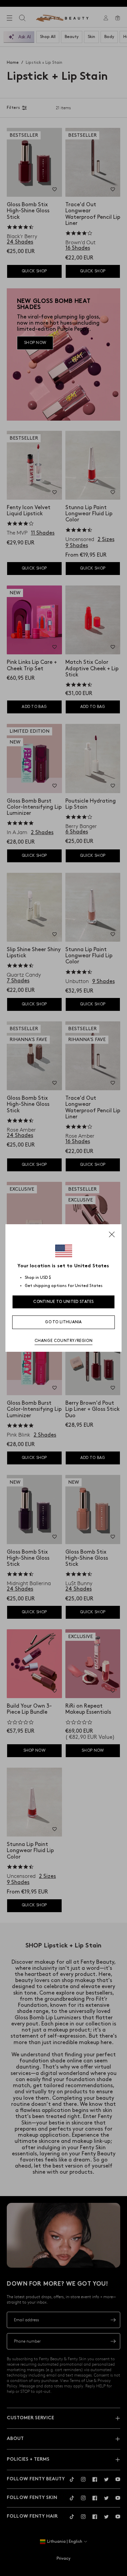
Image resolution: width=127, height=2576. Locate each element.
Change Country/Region (64, 1341)
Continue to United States (63, 1302)
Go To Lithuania (63, 1322)
